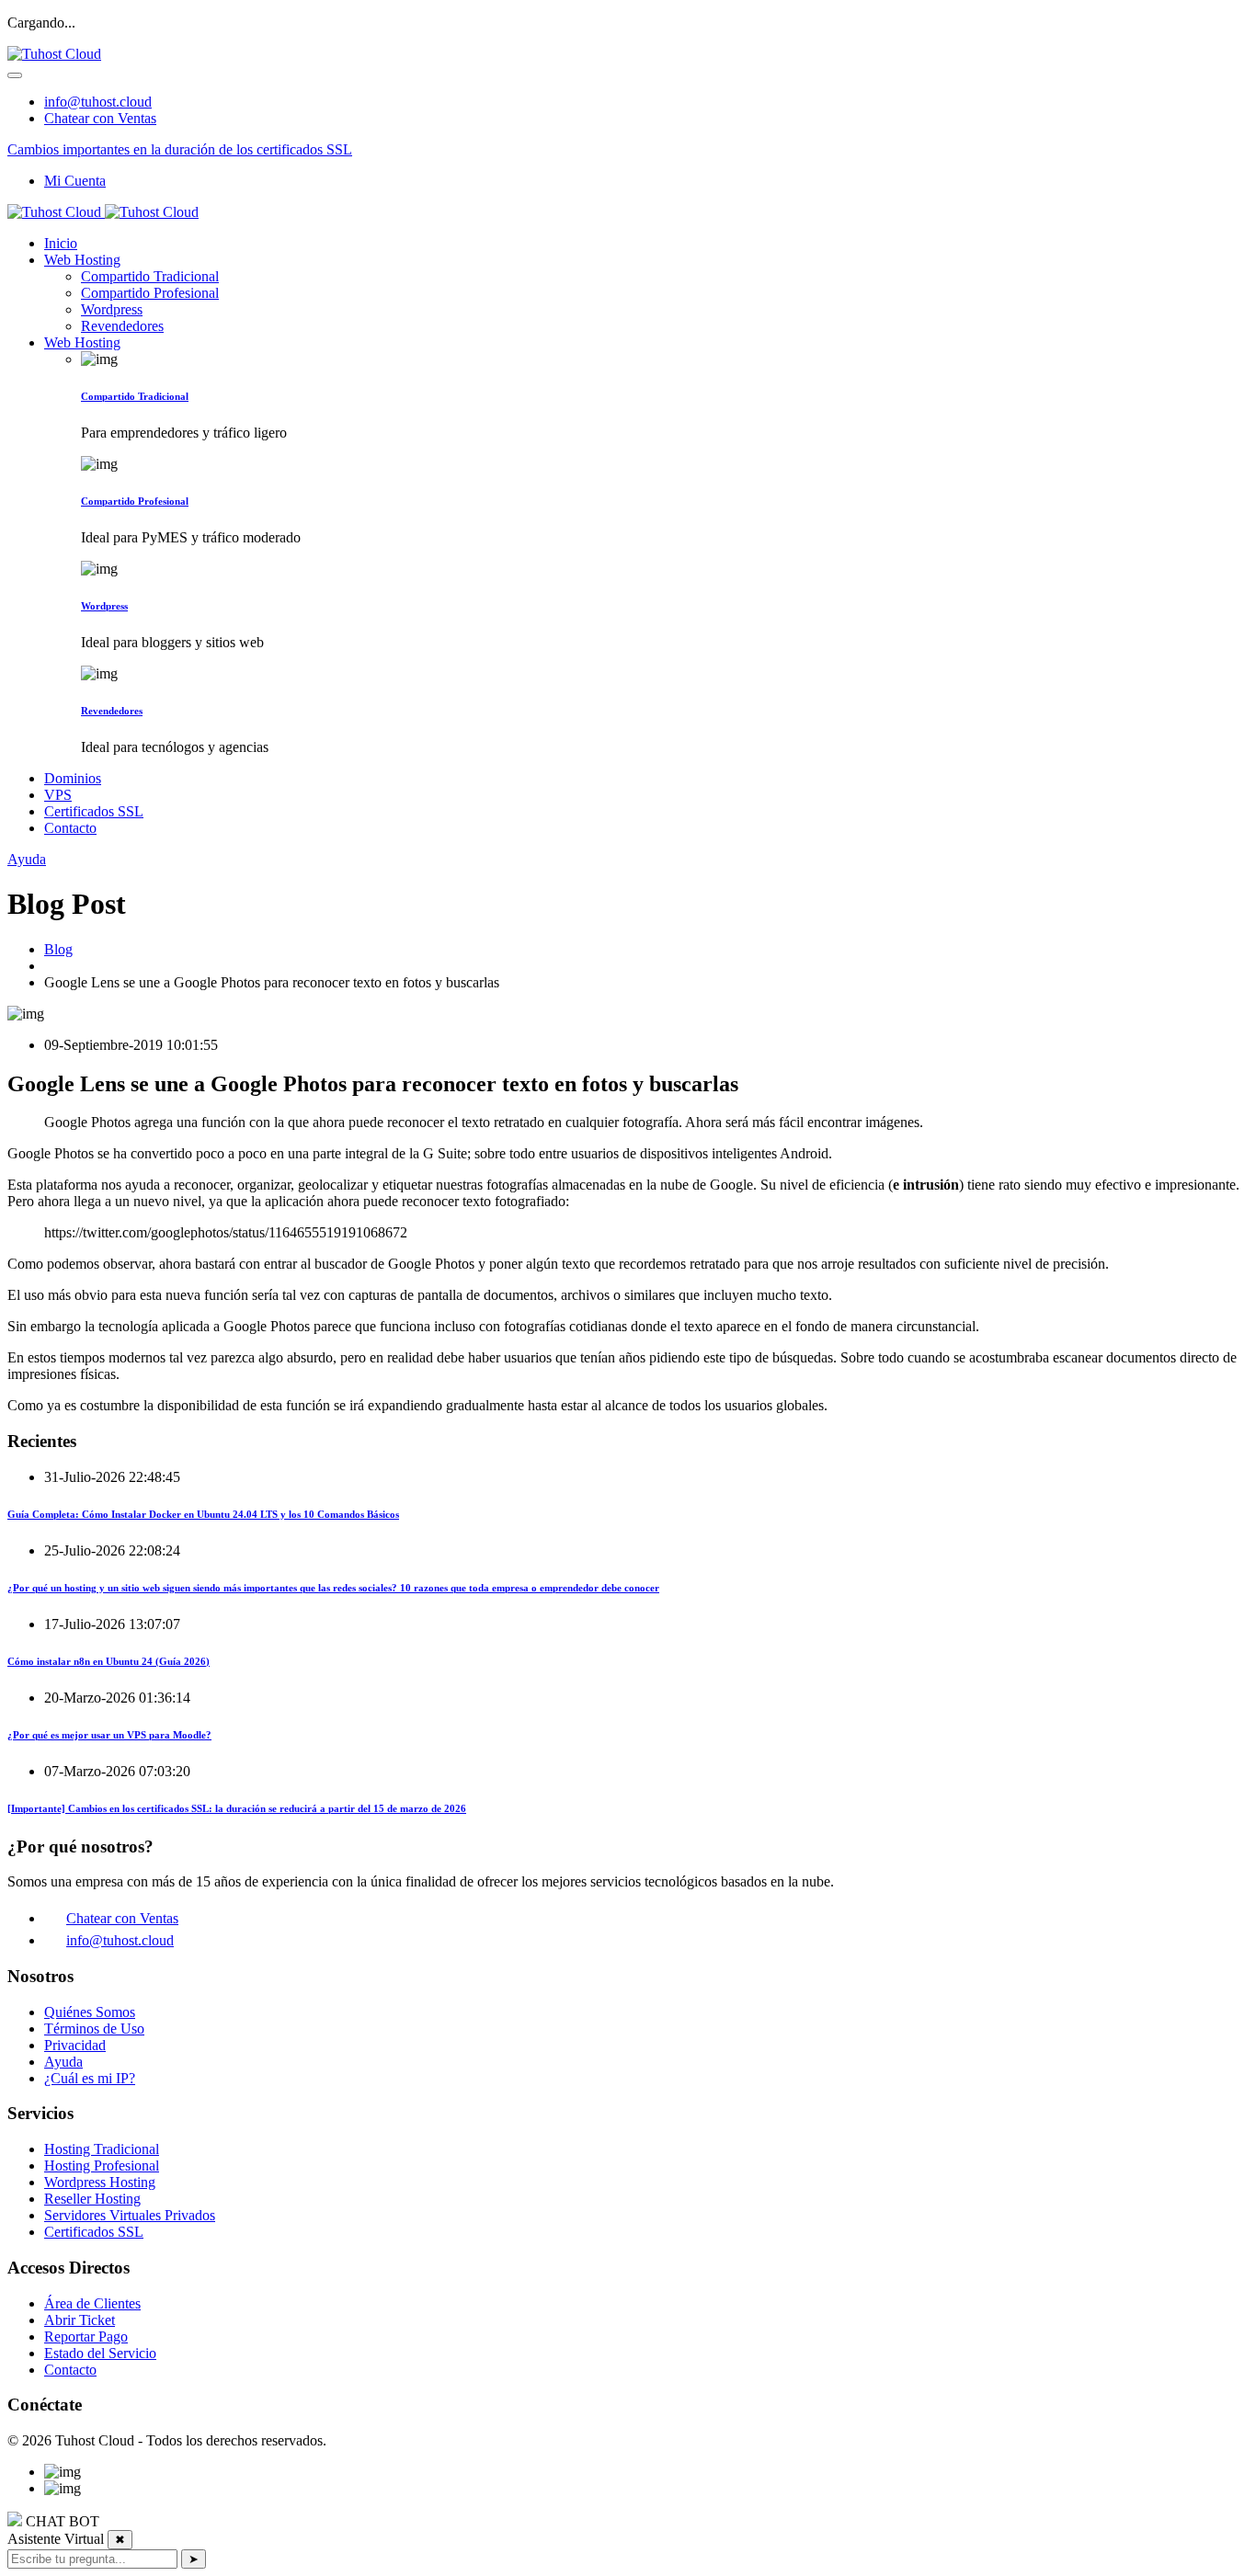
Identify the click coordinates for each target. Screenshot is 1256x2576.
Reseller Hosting (92, 2199)
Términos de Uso (94, 2029)
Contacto (70, 828)
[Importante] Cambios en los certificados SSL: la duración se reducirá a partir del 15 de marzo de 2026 (237, 1808)
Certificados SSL (94, 811)
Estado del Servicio (100, 2353)
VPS (58, 795)
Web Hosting (82, 260)
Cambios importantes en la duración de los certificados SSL (180, 149)
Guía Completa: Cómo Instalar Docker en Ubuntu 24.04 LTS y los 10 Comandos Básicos (203, 1514)
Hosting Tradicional (102, 2149)
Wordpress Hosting (100, 2182)
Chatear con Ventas (100, 118)
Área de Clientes (92, 2303)
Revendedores (122, 326)
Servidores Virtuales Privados (130, 2215)
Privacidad (75, 2045)
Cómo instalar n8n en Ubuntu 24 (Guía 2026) (108, 1661)
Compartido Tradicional (150, 276)
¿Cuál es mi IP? (90, 2078)
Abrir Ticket (80, 2320)
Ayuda (27, 859)
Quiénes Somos (90, 2012)
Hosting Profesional (102, 2166)
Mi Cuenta (75, 181)
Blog (58, 949)
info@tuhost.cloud (98, 102)
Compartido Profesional (150, 293)
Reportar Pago (86, 2337)
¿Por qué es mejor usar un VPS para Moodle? (109, 1735)
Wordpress (112, 309)
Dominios (73, 778)
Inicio (61, 243)
